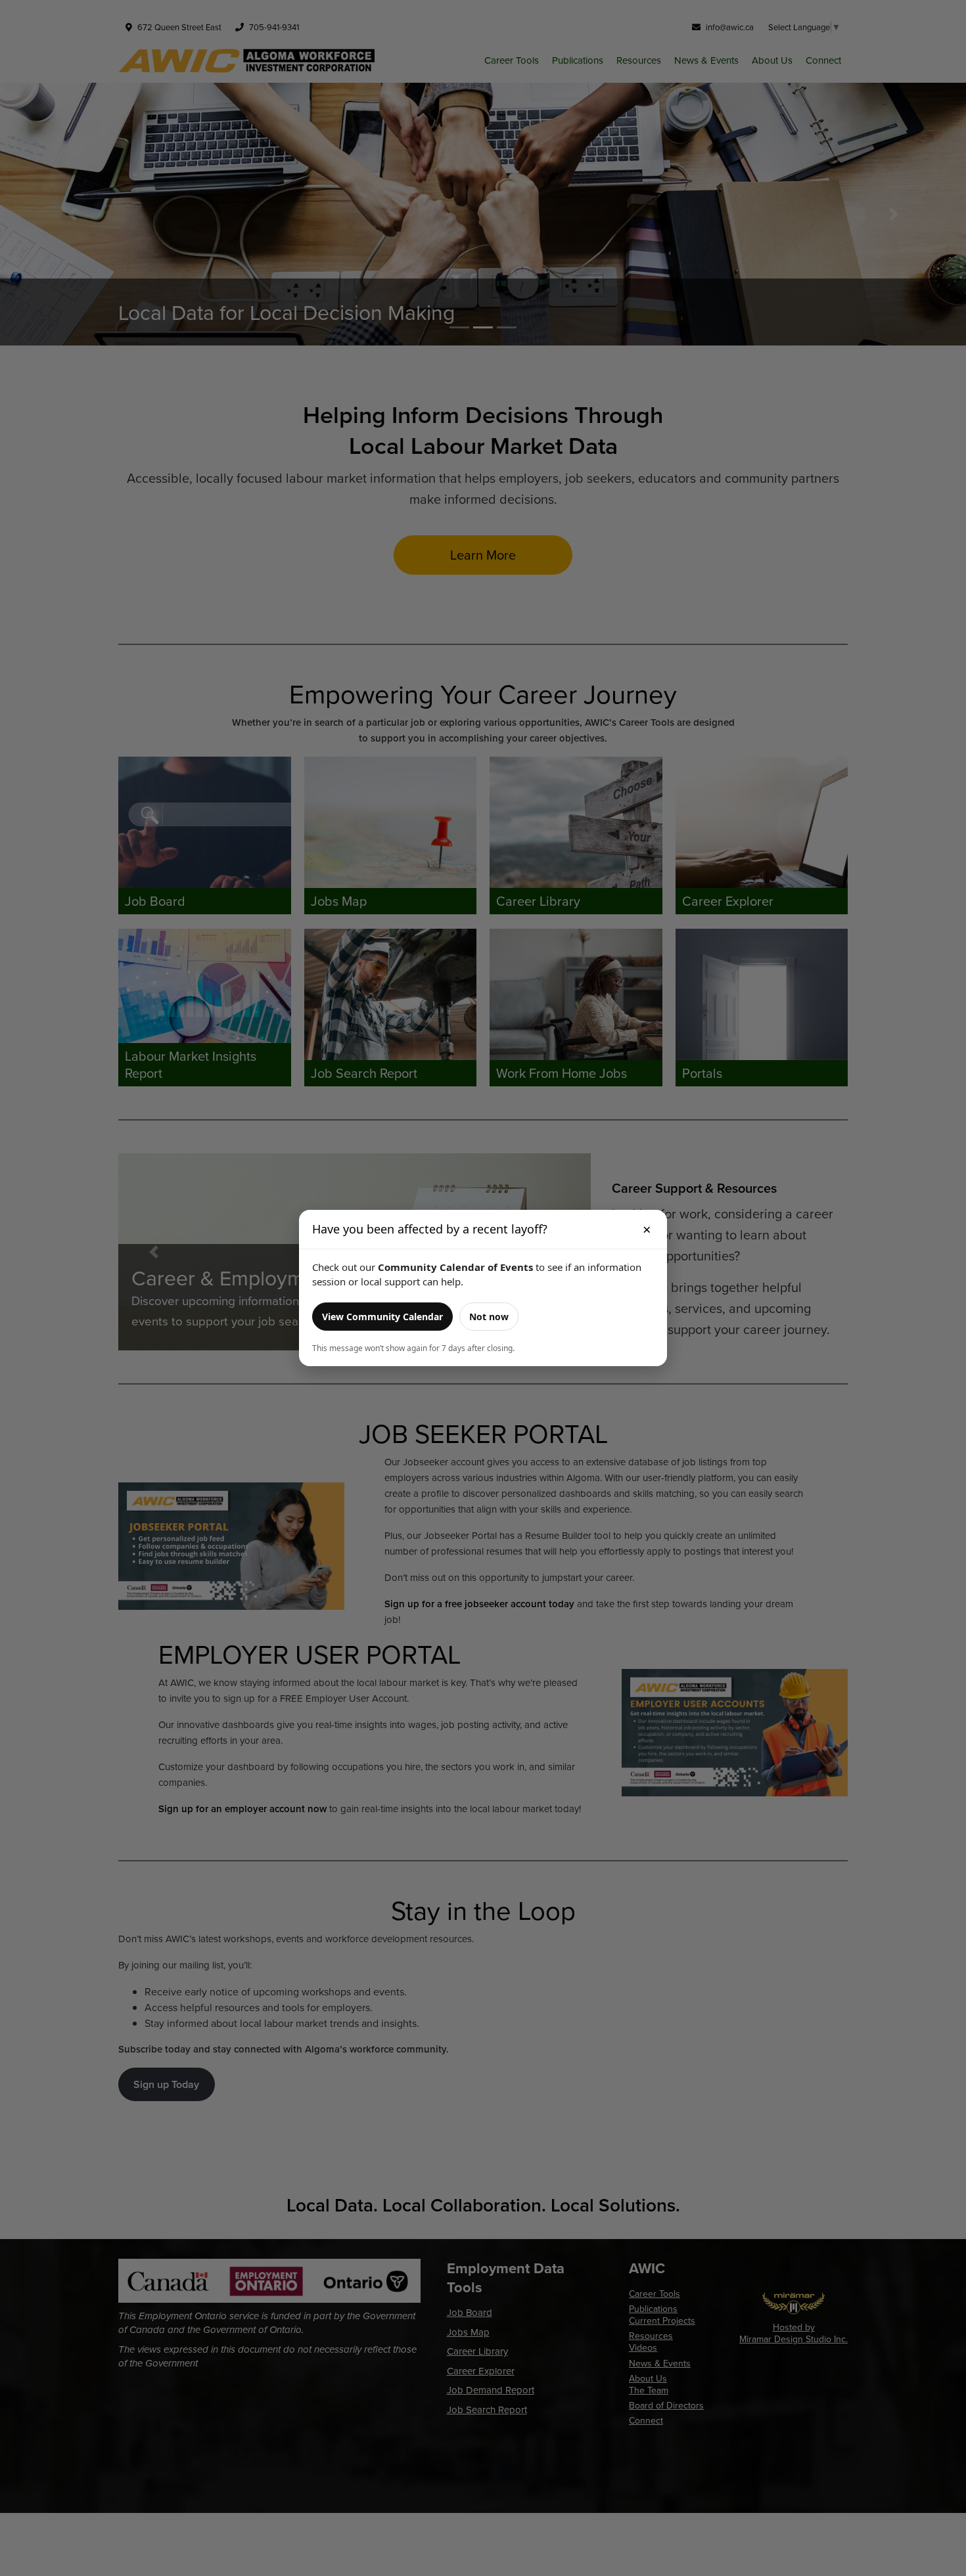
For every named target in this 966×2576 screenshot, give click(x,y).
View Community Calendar (382, 1317)
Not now (489, 1317)
